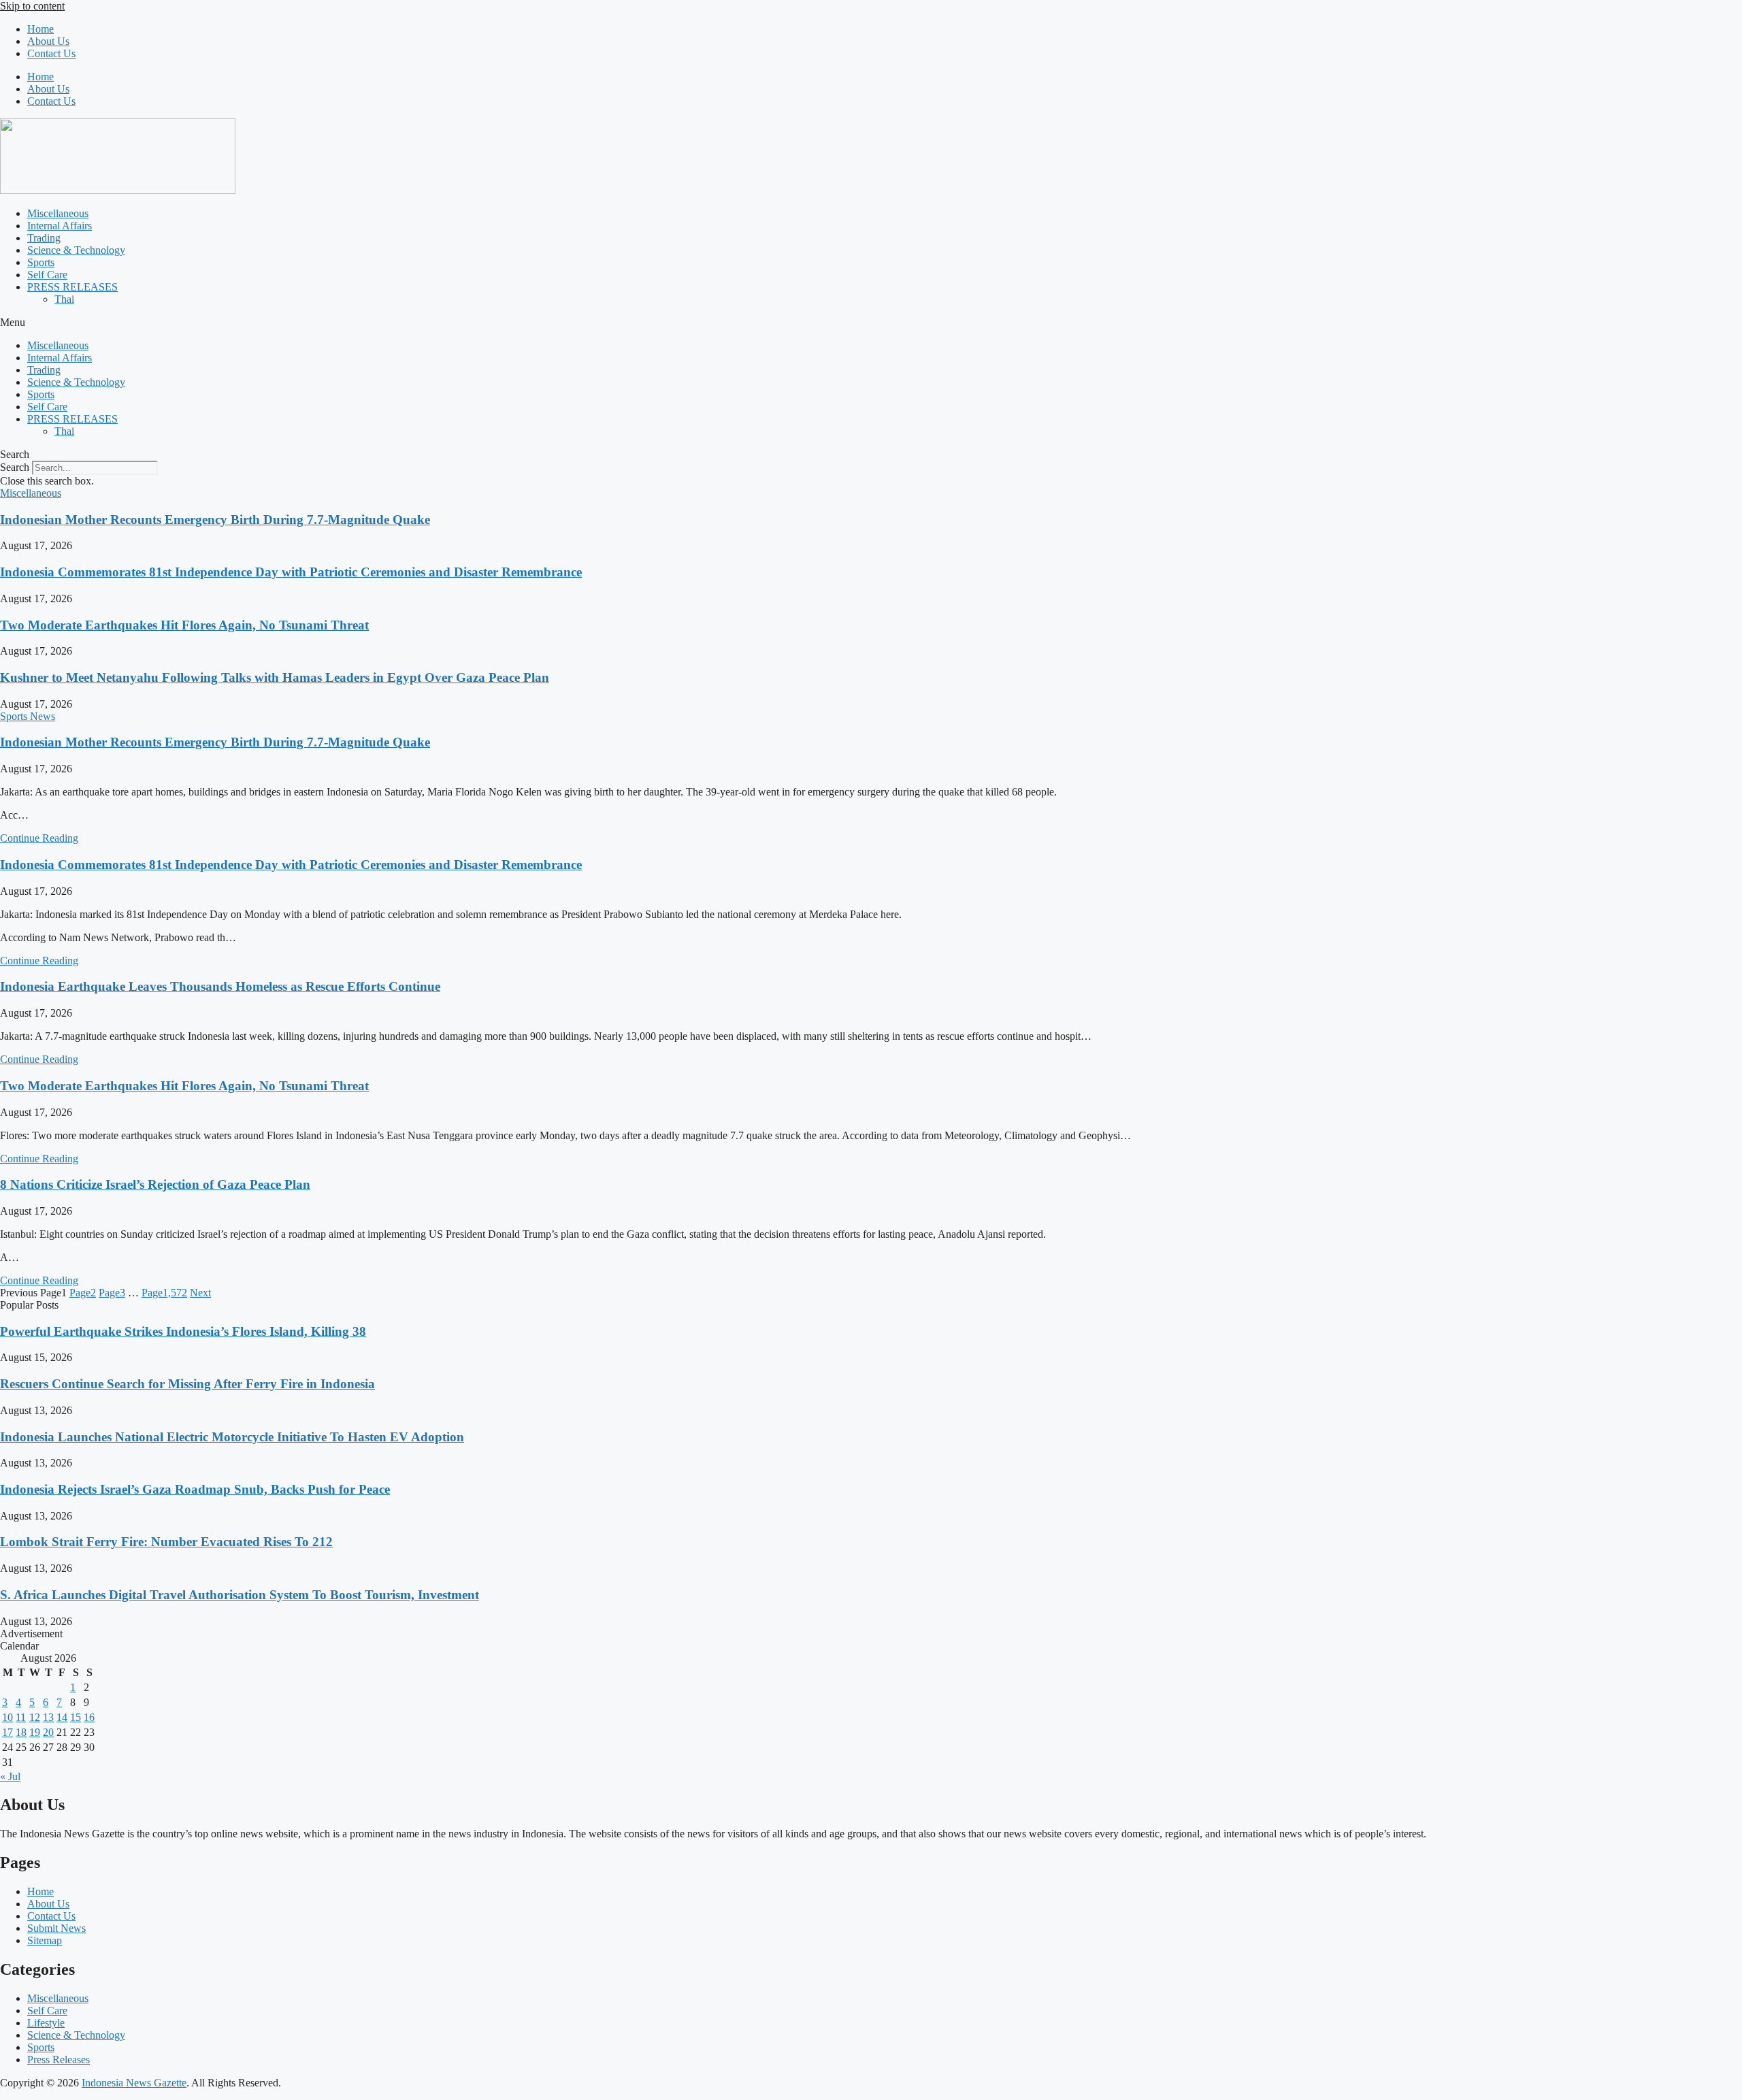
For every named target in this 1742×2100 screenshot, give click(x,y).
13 (48, 1717)
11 (21, 1717)
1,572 (164, 1293)
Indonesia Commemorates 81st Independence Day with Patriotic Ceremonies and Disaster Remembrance (291, 572)
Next (200, 1293)
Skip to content (32, 6)
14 (62, 1717)
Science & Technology (76, 250)
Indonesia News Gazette (134, 2083)
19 (35, 1732)
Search (15, 467)
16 (89, 1717)
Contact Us (51, 53)
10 (7, 1717)
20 (48, 1732)
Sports (41, 262)
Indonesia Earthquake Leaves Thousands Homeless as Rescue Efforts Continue (220, 986)
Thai (64, 299)
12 (35, 1717)
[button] (871, 323)
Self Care (47, 275)
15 (76, 1717)
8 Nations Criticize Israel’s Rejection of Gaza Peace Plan (155, 1184)
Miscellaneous (58, 213)
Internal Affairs (60, 226)
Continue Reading (39, 838)
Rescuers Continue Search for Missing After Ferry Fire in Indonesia (187, 1384)
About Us (48, 41)
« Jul (10, 1776)
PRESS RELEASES (72, 287)
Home (40, 29)
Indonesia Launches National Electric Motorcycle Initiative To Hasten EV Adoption (232, 1437)
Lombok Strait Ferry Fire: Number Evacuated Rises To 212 (166, 1542)
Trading (44, 238)
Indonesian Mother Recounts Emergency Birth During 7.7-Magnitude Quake (215, 520)
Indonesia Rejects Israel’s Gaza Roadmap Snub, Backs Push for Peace (195, 1489)
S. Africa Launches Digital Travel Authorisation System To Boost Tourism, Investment (240, 1595)
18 (21, 1732)
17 (7, 1732)
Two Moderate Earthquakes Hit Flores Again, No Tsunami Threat (184, 625)
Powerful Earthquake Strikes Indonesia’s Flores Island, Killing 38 (183, 1331)
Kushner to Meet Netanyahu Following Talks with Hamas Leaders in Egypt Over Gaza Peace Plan (275, 677)
